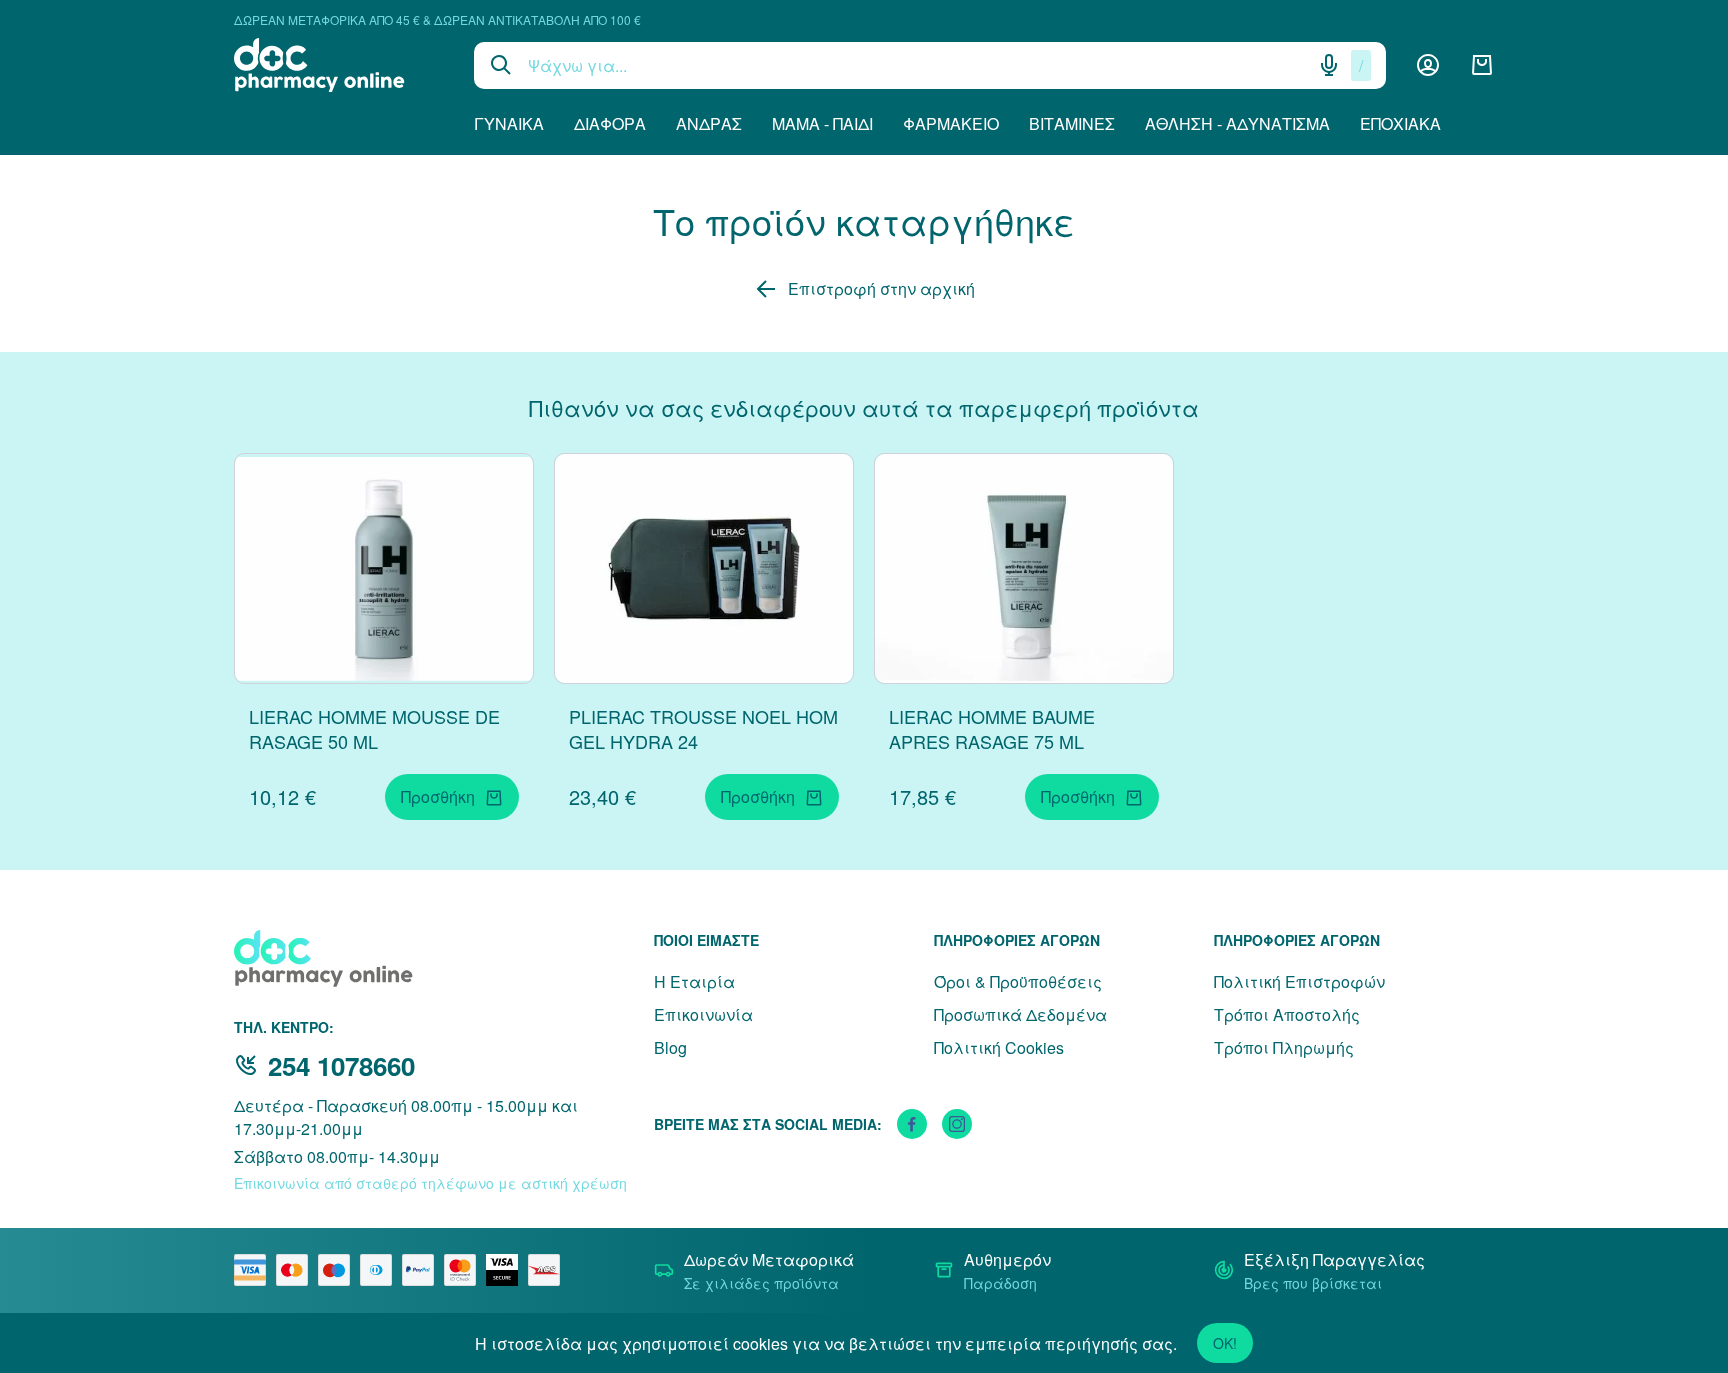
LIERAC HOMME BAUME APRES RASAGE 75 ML (992, 728)
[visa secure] (507, 1270)
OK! (1225, 1343)
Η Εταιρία (694, 981)
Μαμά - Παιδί (822, 123)
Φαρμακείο (951, 123)
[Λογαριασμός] (1428, 65)
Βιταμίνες (1072, 123)
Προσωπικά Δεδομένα (1020, 1014)
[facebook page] (912, 1124)
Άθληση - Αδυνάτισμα (1237, 123)
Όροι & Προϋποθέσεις (1018, 981)
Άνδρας (709, 123)
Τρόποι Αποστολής (1287, 1014)
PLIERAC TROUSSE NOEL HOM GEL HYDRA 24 (703, 728)
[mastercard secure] (465, 1270)
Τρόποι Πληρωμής (1284, 1047)
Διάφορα (610, 123)
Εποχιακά (1400, 123)
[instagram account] (957, 1124)
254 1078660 (341, 1065)
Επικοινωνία (703, 1014)
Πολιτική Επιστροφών (1299, 981)
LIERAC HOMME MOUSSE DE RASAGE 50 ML (374, 728)
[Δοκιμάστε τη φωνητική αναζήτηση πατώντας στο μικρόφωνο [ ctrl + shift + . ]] (1329, 65)
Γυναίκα (509, 123)
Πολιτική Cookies (999, 1047)
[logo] (339, 65)
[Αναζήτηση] (501, 65)
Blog (670, 1047)
